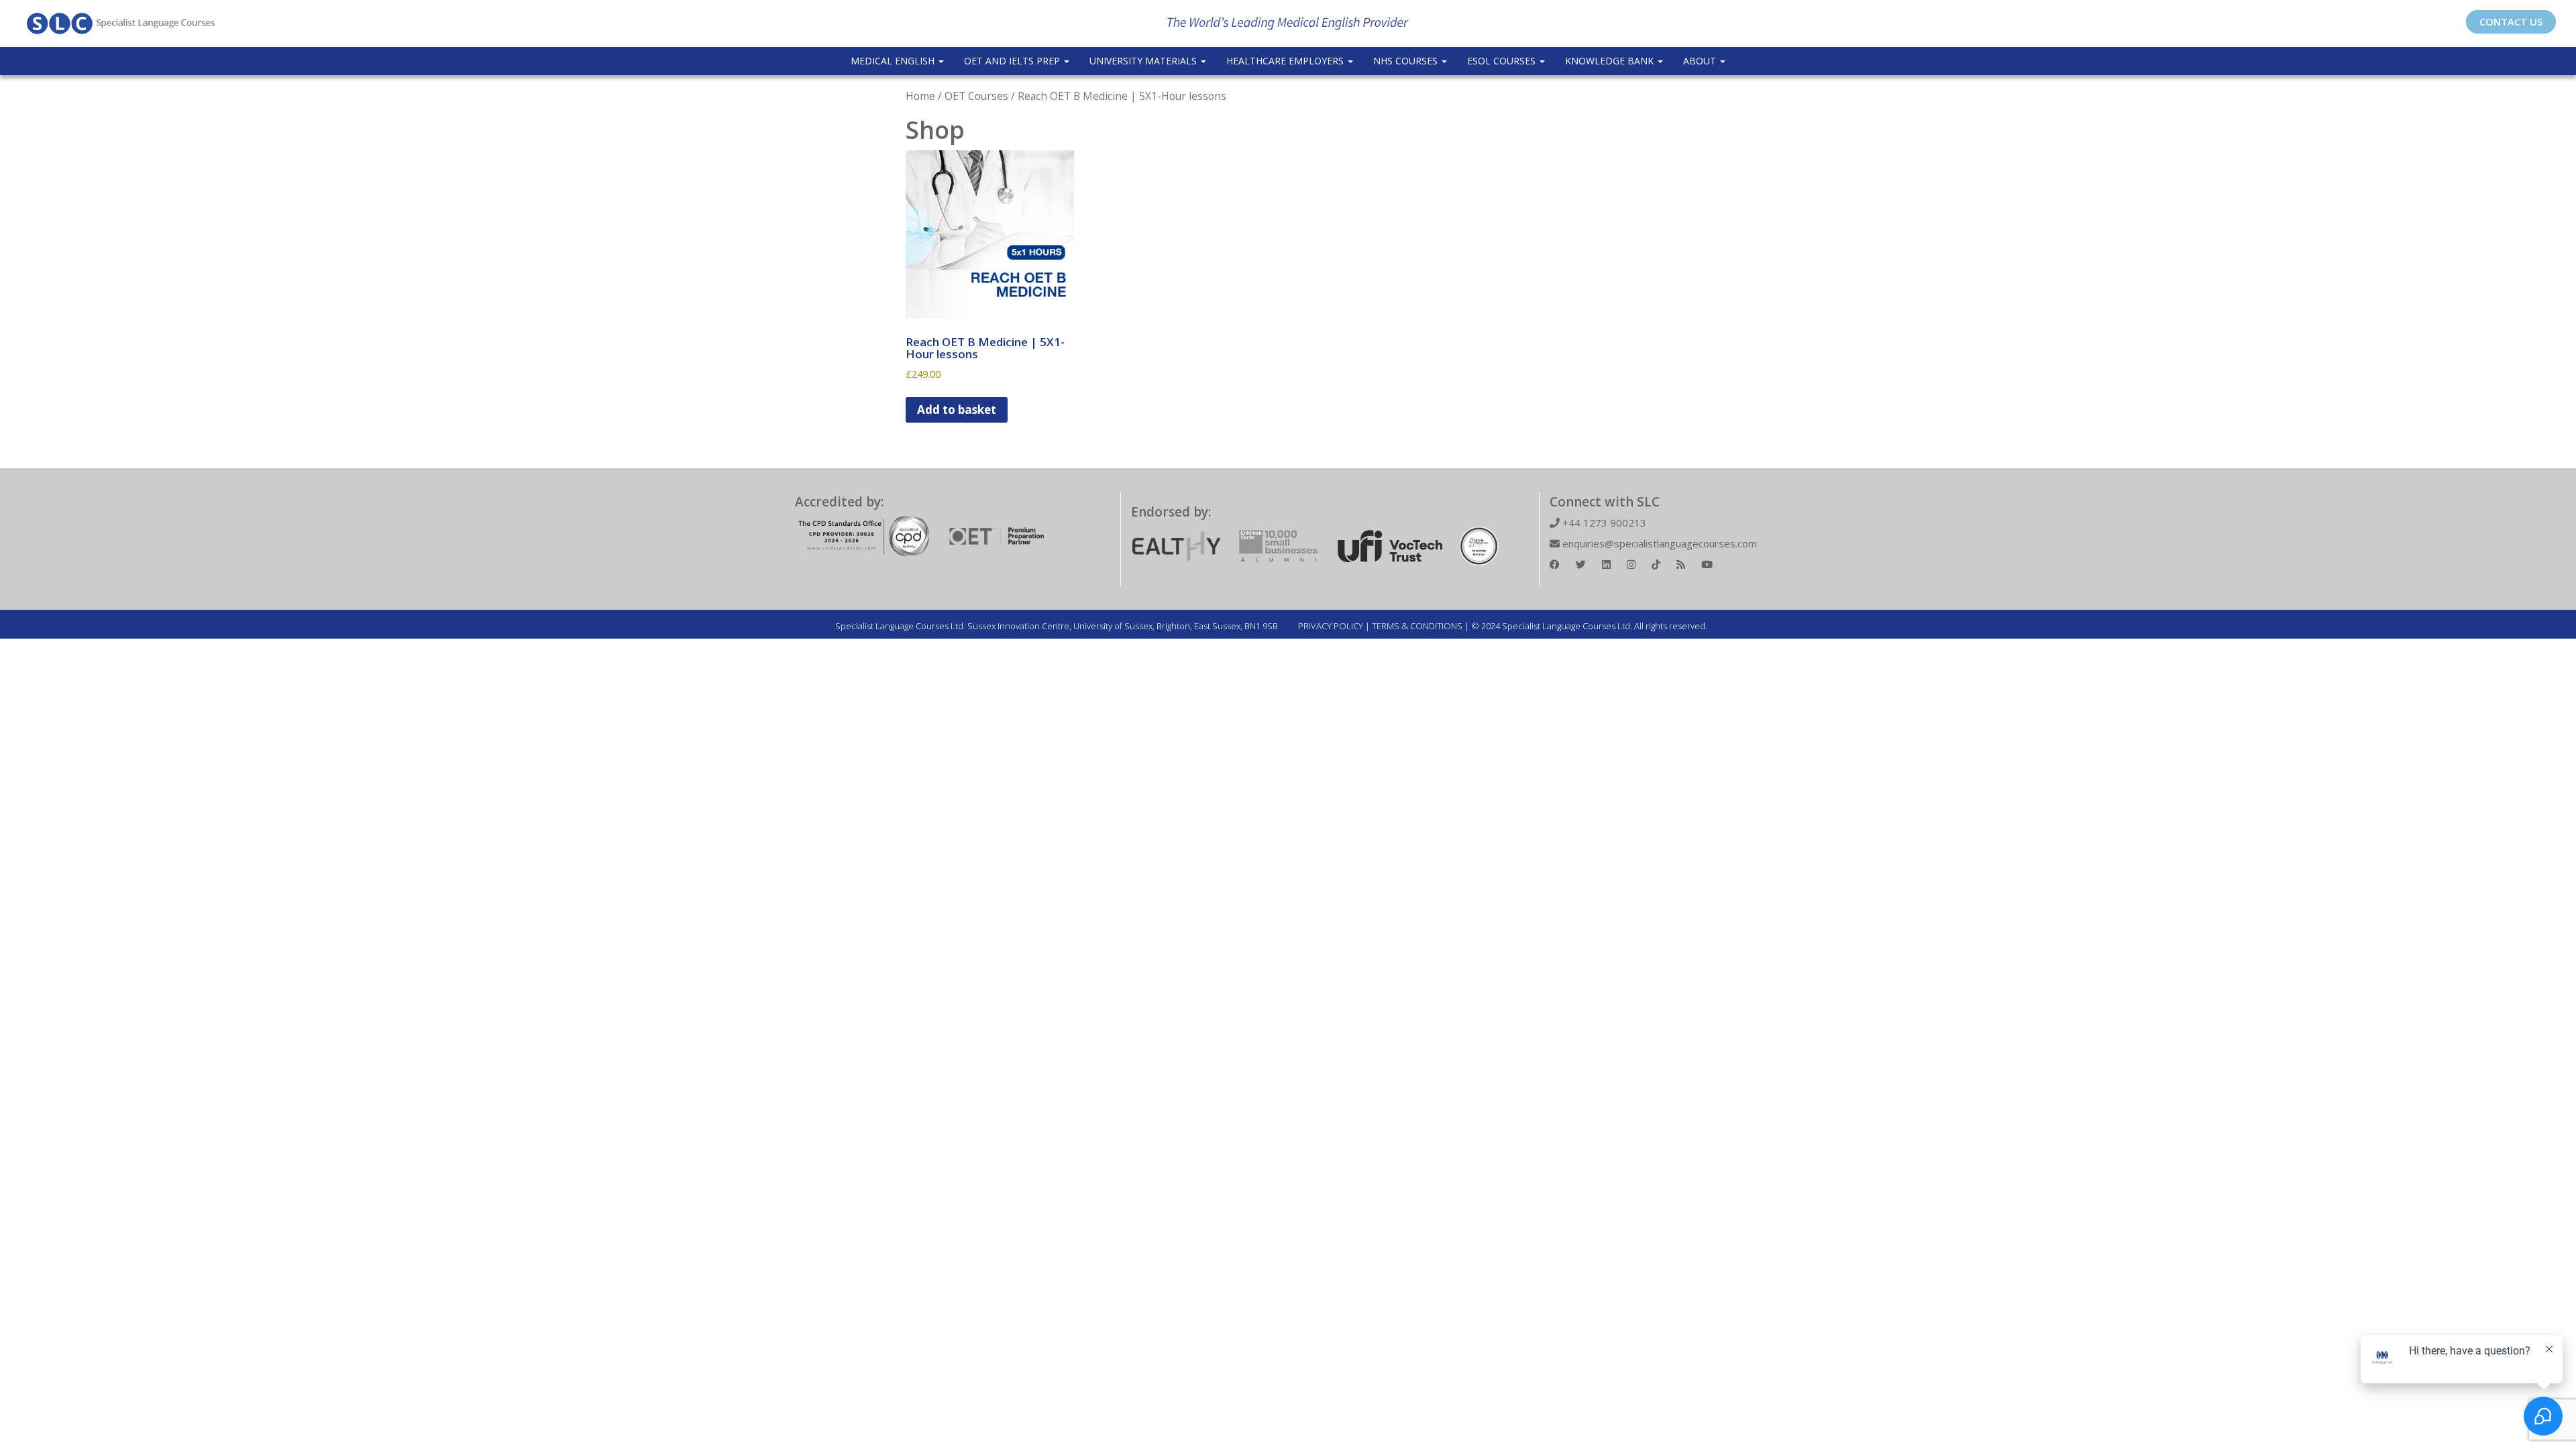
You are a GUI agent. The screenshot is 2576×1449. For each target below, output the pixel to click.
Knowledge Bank (1611, 61)
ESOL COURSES (1503, 61)
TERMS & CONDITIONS (1417, 626)
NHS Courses (1407, 61)
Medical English (894, 61)
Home (920, 96)
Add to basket (957, 410)
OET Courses (976, 96)
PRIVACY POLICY (1331, 626)
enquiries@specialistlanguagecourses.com (1658, 543)
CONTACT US (2511, 21)
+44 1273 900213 (1603, 523)
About (1701, 61)
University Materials (1144, 61)
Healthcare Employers (1286, 61)
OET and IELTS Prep (1013, 61)
